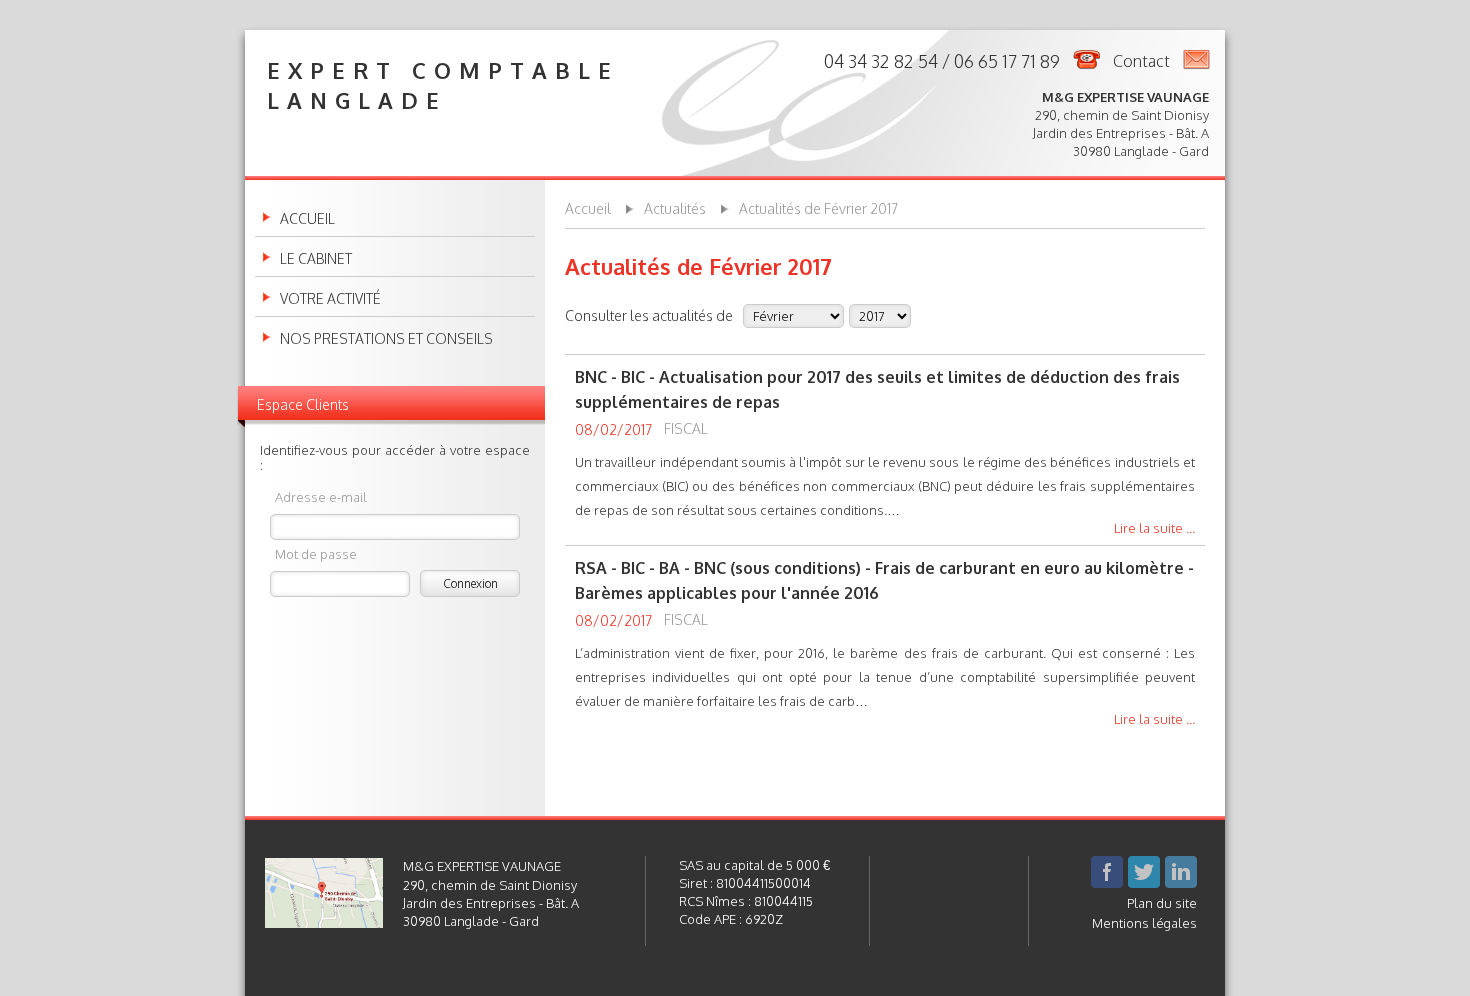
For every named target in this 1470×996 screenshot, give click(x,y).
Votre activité (330, 299)
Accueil (307, 219)
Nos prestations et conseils (386, 339)
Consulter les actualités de (649, 315)
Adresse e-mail (321, 496)
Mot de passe (316, 553)
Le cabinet (316, 259)
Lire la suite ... (1154, 528)
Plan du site (1162, 903)
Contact (1141, 61)
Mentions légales (1144, 923)
